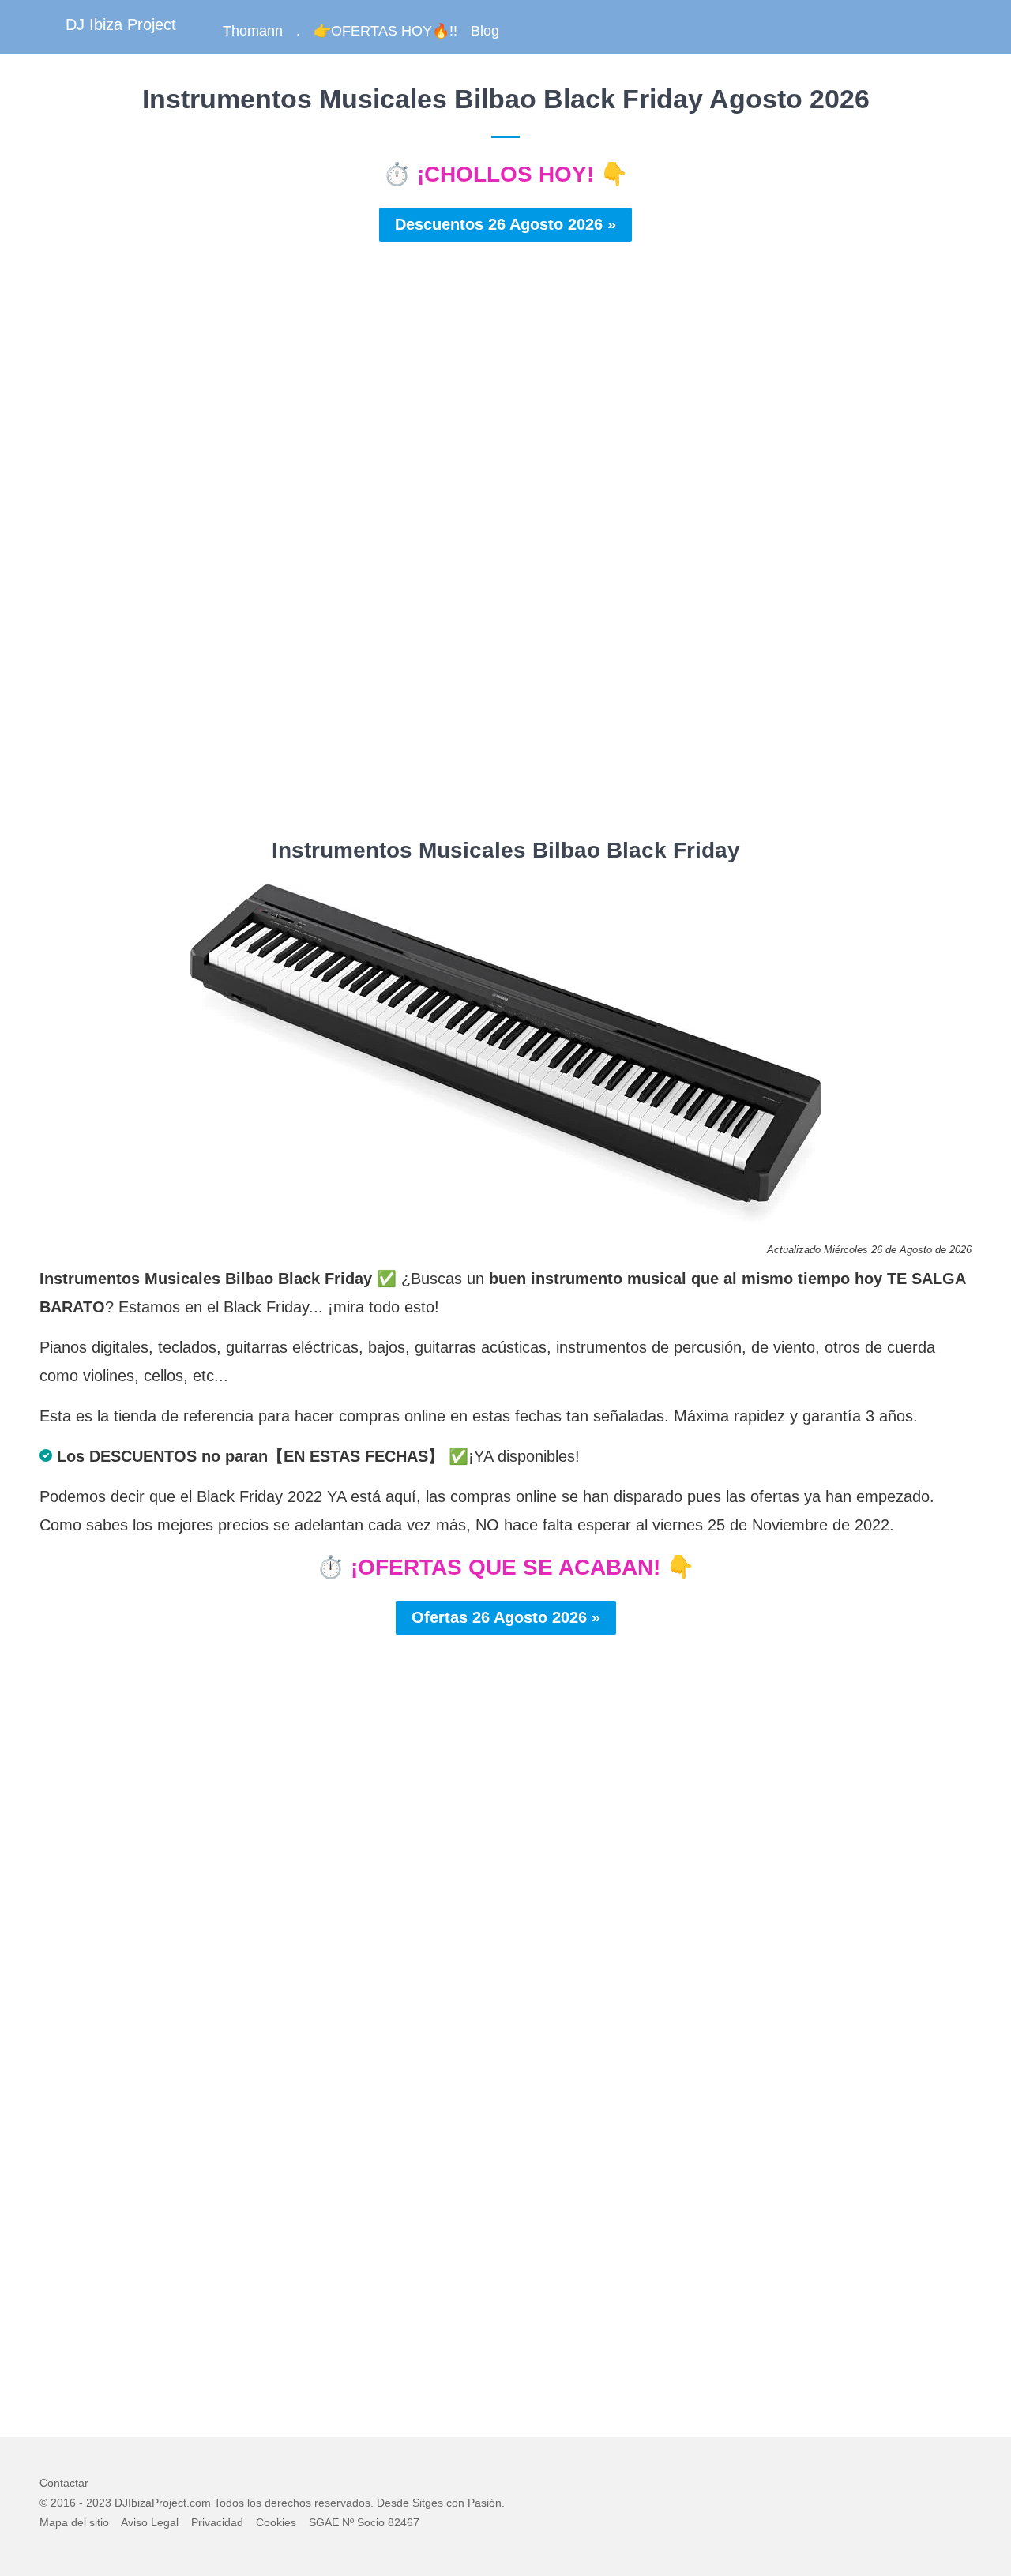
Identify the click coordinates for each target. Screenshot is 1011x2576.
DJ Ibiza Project (121, 24)
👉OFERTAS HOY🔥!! (385, 31)
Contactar (64, 2483)
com (200, 2503)
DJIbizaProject (150, 2503)
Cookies (276, 2522)
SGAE (324, 2522)
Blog (485, 31)
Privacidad (217, 2522)
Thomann (253, 31)
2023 (99, 2503)
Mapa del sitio (74, 2522)
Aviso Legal (150, 2522)
